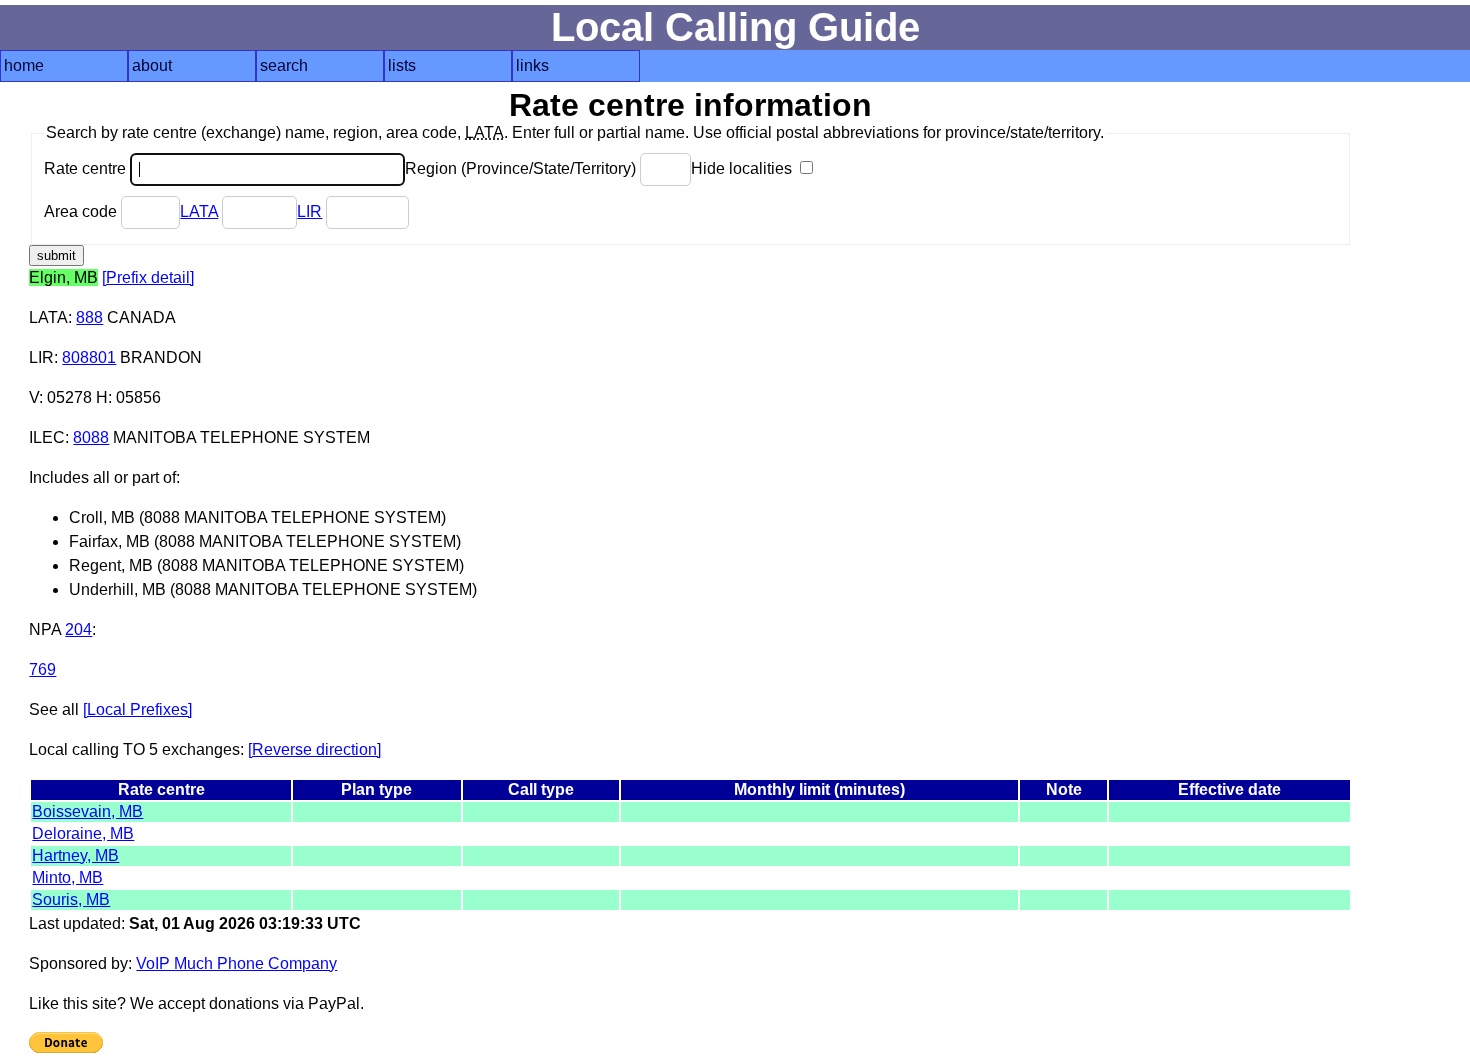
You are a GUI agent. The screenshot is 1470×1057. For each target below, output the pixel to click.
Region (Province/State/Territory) (522, 168)
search (284, 65)
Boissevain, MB (87, 811)
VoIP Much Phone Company (236, 963)
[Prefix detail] (148, 277)
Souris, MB (71, 899)
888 (89, 317)
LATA (199, 211)
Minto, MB (67, 877)
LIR (309, 211)
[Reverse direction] (314, 749)
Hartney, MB (75, 855)
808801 (89, 357)
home (24, 65)
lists (402, 65)
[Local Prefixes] (137, 709)
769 (42, 669)
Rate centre (87, 168)
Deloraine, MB (83, 833)
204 (78, 629)
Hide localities (743, 168)
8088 (91, 437)
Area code (82, 211)
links (532, 65)
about (152, 65)
